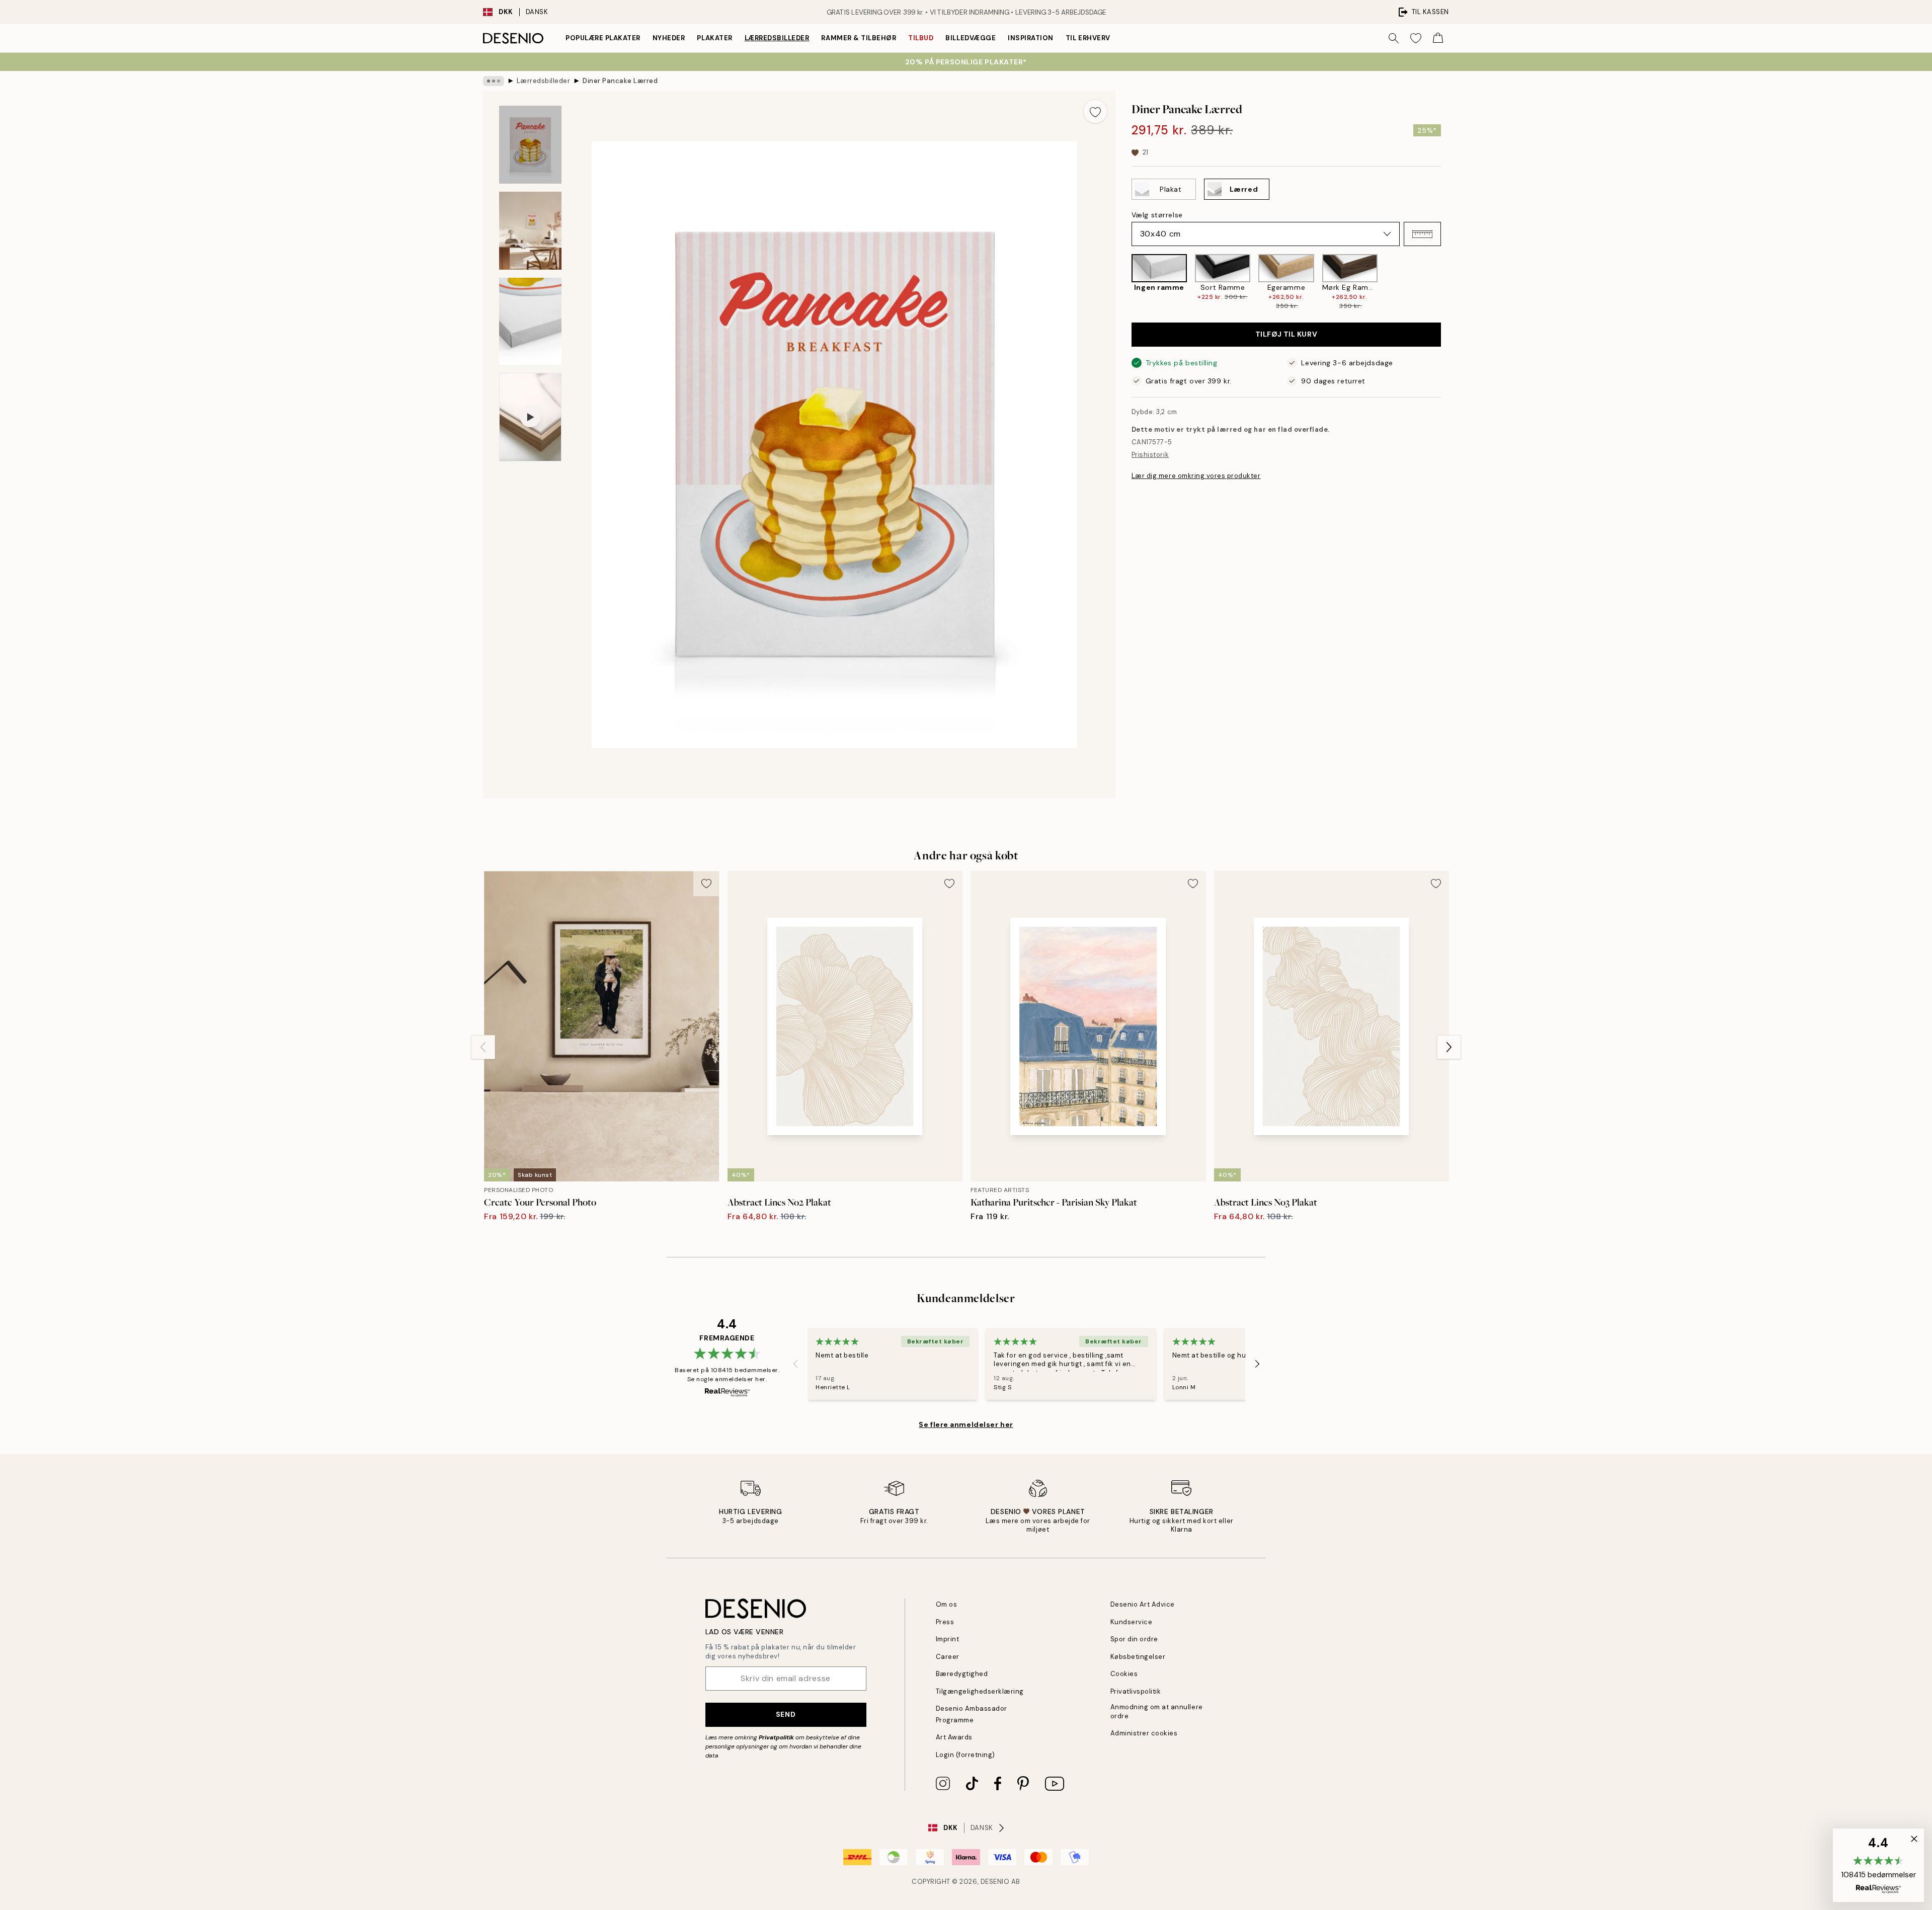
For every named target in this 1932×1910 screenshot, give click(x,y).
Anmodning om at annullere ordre (1157, 1711)
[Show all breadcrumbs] (494, 81)
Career (948, 1657)
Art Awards (954, 1737)
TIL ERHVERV (1088, 38)
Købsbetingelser (1138, 1657)
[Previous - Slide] (1123, 283)
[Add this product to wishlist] (1095, 111)
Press (945, 1622)
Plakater (714, 38)
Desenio (995, 1882)
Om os (947, 1604)
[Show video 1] (530, 417)
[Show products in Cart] (1438, 38)
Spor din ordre (1134, 1639)
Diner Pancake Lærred (620, 81)
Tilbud (921, 38)
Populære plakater (603, 38)
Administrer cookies (1144, 1733)
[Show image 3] (530, 321)
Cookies (1124, 1674)
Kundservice (1132, 1622)
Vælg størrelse (1157, 215)
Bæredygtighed (962, 1674)
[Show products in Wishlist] (1416, 38)
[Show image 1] (530, 145)
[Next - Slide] (1449, 283)
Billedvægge (971, 38)
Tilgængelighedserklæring (980, 1691)
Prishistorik (1150, 455)
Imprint (948, 1639)
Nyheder (669, 38)
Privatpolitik (776, 1737)
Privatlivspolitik (1136, 1691)
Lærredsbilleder (777, 38)
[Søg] (1394, 38)
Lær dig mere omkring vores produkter (1196, 476)
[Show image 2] (530, 231)
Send (786, 1714)
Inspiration (1031, 38)
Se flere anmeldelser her (966, 1424)
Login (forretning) (965, 1755)
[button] (1422, 234)
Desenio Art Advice (1143, 1604)
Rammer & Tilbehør (859, 38)
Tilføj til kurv (1286, 335)
